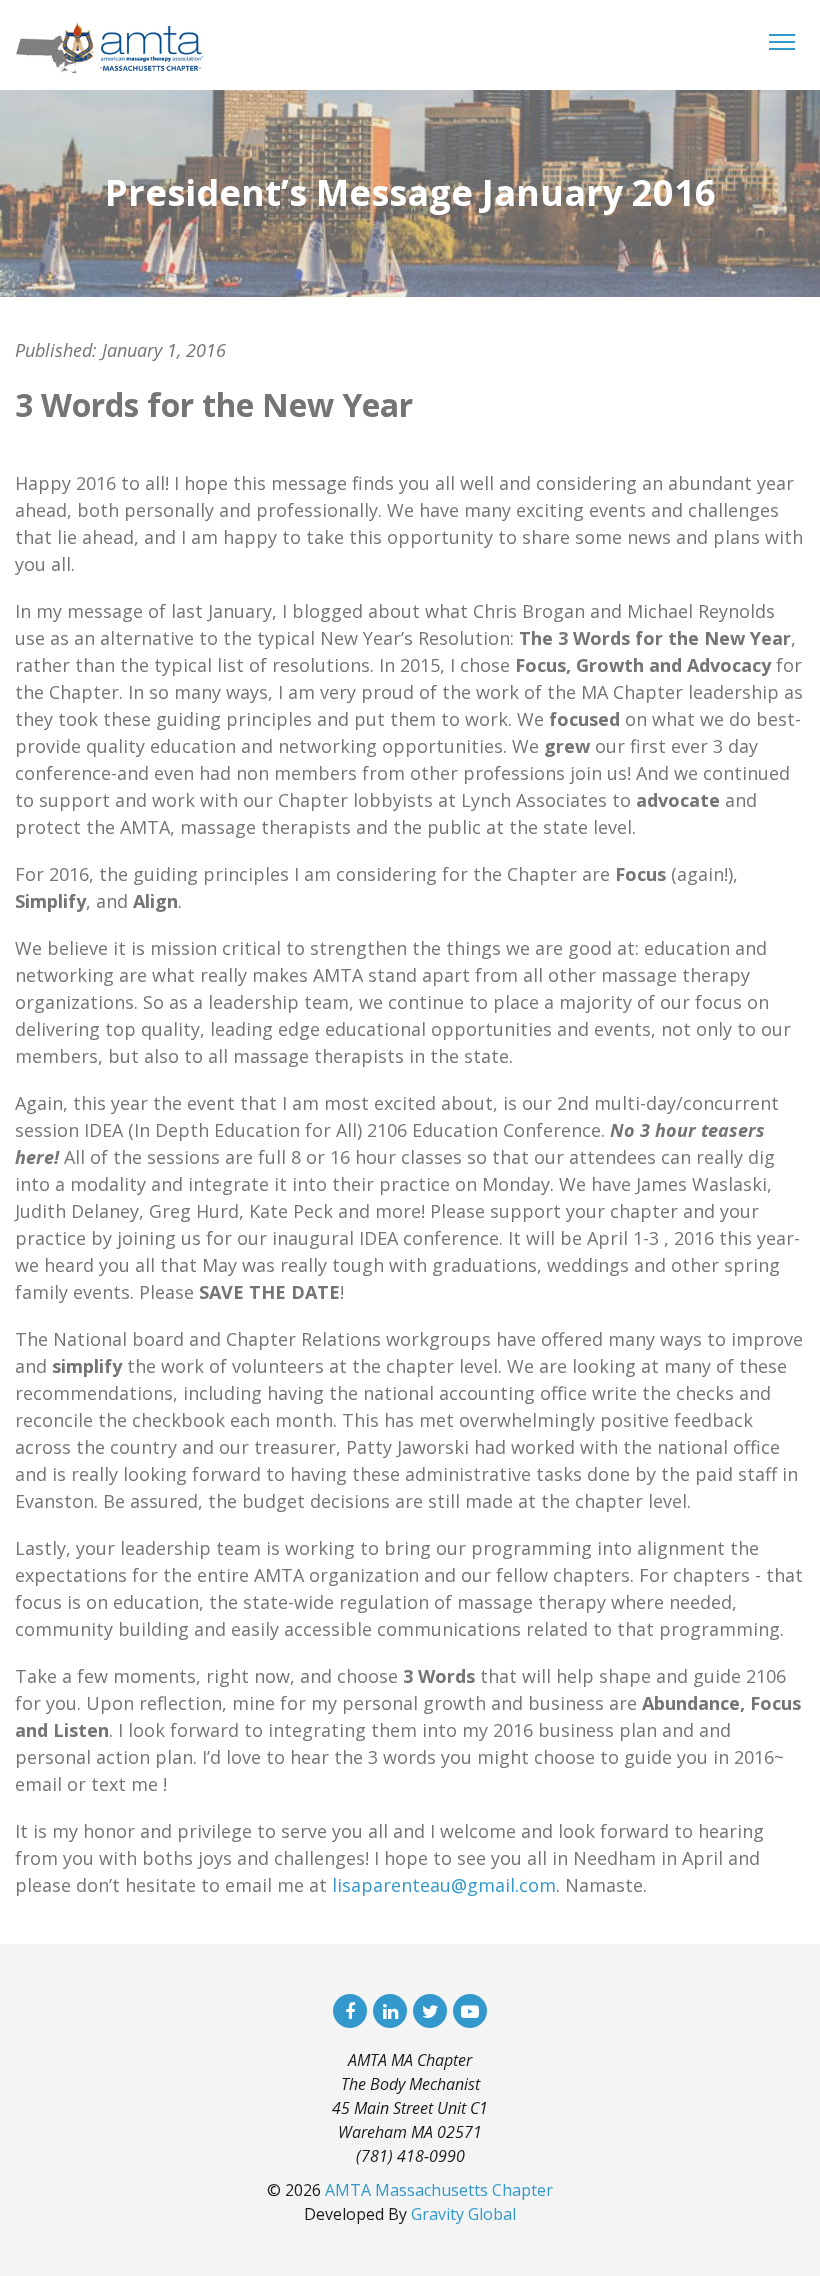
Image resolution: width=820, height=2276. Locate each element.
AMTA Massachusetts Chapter (439, 2190)
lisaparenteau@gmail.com (444, 1885)
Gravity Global (463, 2214)
